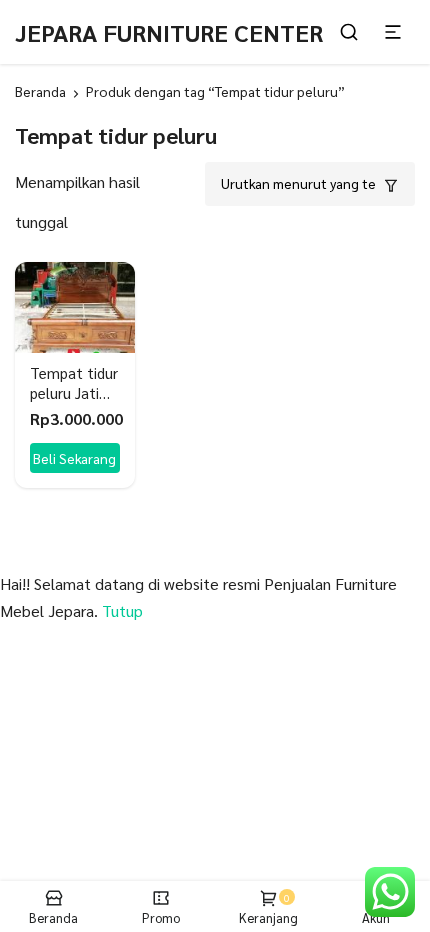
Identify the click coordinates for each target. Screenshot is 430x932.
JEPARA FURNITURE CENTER (169, 32)
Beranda (40, 91)
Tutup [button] (122, 610)
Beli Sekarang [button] (74, 458)
